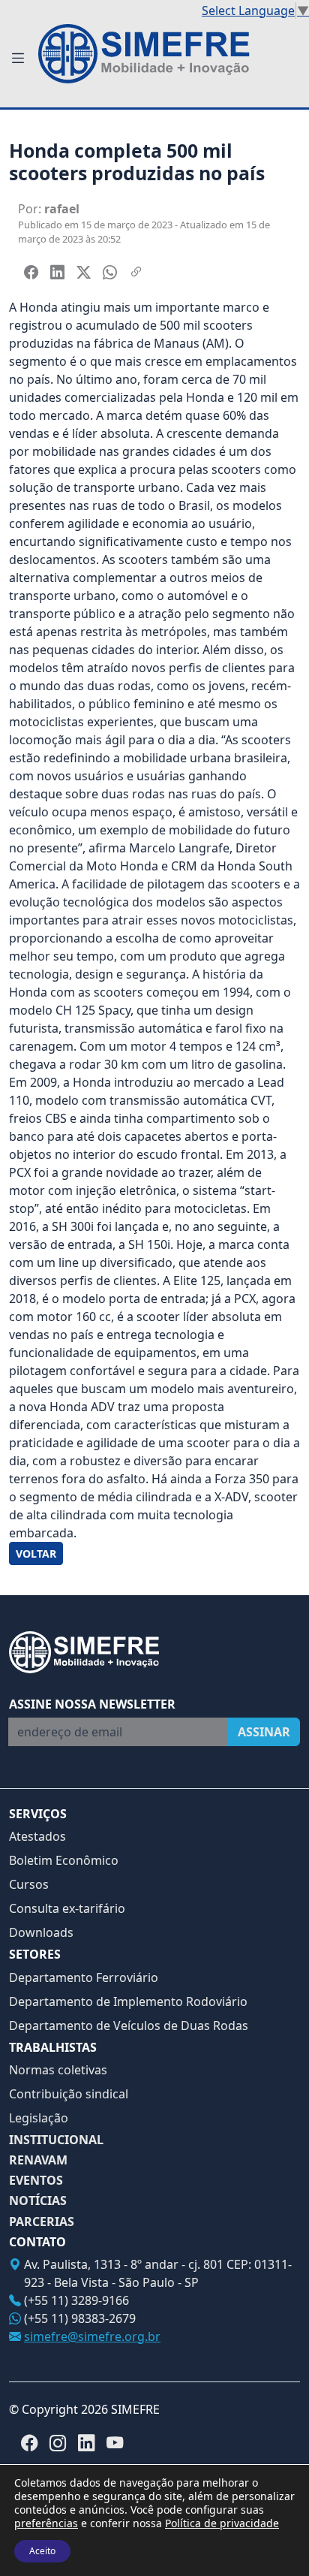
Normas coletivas (58, 2070)
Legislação (39, 2118)
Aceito (42, 2551)
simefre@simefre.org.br (92, 2336)
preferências (46, 2523)
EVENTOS (36, 2181)
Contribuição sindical (69, 2094)
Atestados (37, 1836)
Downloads (41, 1932)
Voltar (36, 1553)
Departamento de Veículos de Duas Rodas (129, 2026)
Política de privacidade (222, 2523)
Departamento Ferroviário (84, 1977)
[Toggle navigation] (18, 58)
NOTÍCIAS (38, 2201)
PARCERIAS (42, 2222)
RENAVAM (38, 2160)
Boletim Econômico (64, 1860)
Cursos (29, 1884)
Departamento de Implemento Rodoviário (128, 2001)
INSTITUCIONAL (56, 2140)
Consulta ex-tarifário (67, 1908)
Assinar (264, 1732)
